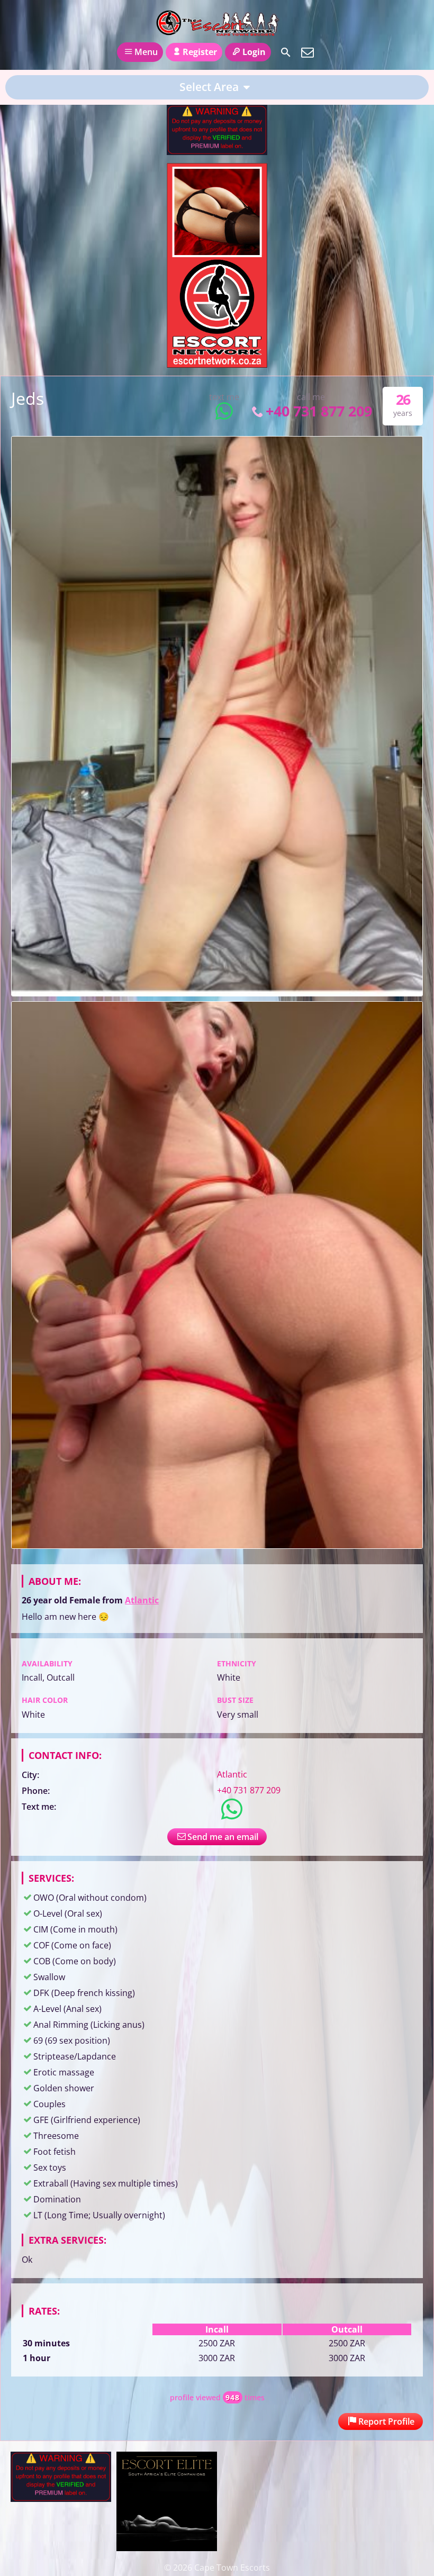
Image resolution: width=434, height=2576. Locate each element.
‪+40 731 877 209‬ (319, 411)
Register (200, 52)
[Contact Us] (308, 52)
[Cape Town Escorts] (217, 23)
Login (254, 52)
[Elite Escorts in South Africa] (167, 2548)
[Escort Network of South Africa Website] (217, 365)
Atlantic (142, 1600)
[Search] (286, 52)
